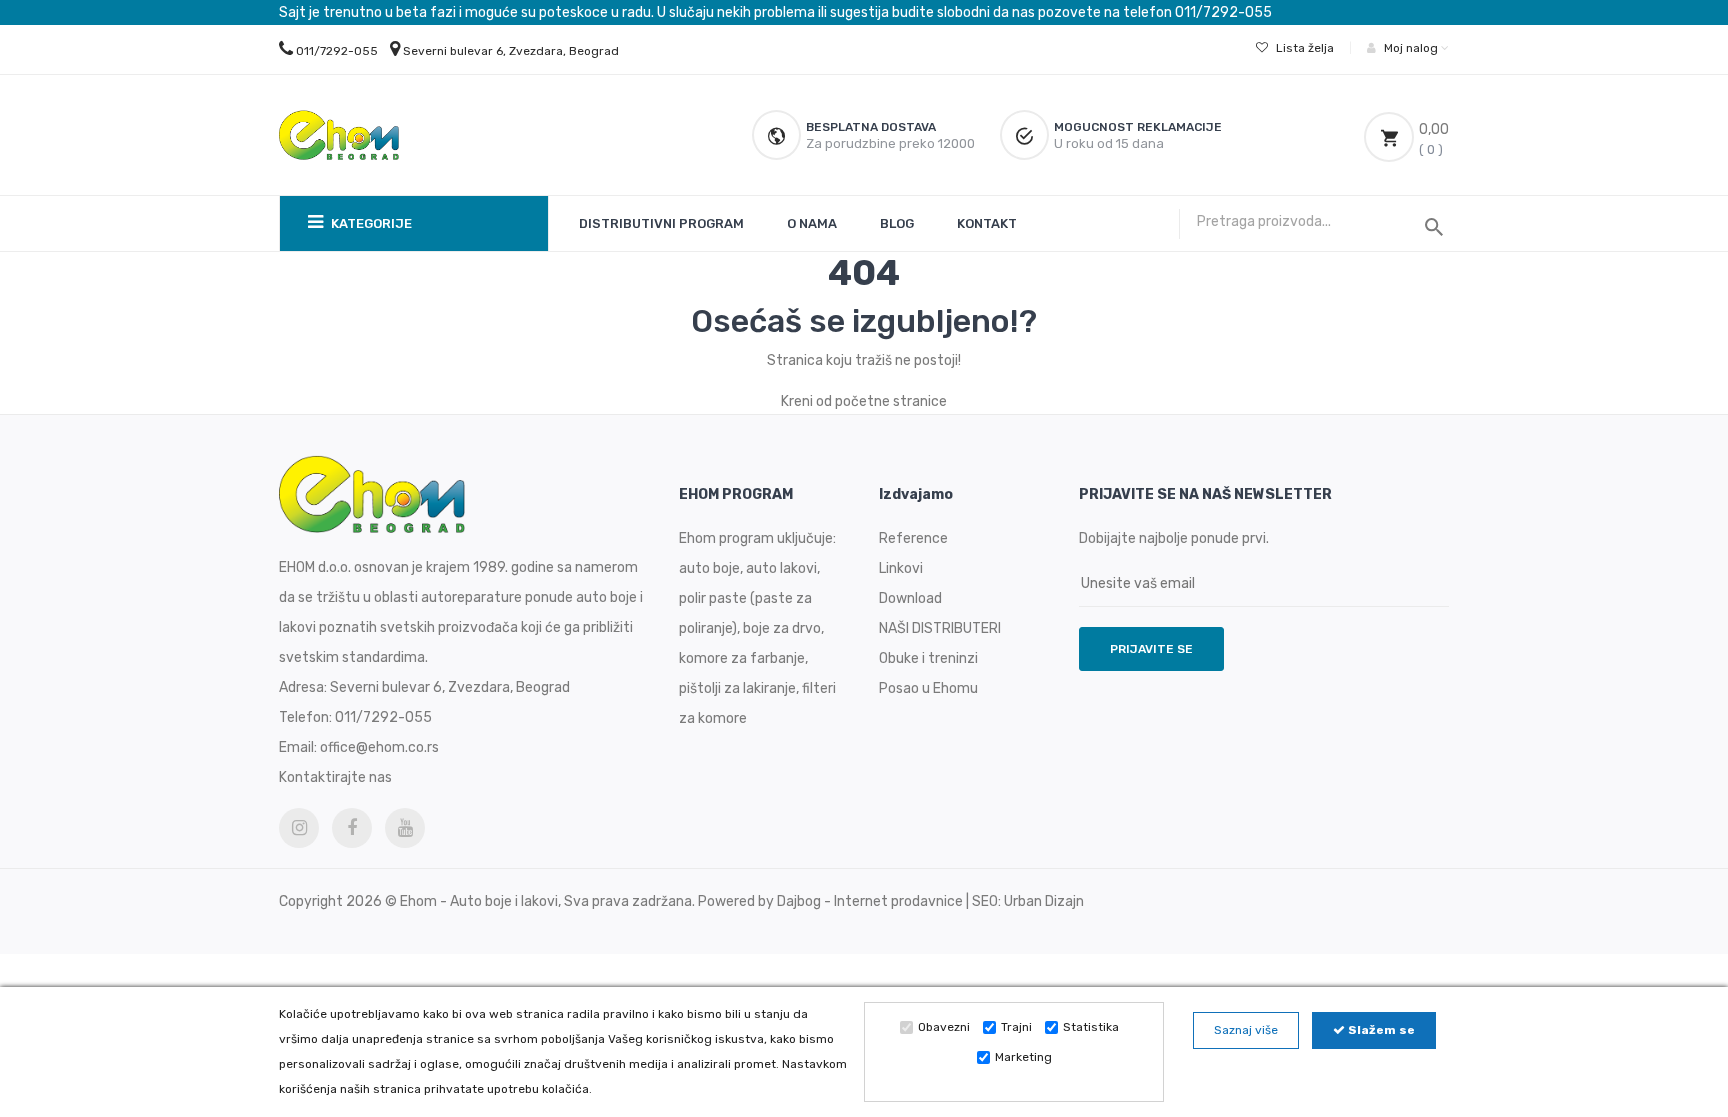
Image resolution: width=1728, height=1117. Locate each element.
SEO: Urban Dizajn (1028, 901)
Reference (913, 538)
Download (910, 598)
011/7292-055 (337, 51)
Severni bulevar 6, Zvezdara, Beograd (511, 51)
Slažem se (1380, 1030)
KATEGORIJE (370, 223)
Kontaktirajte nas (335, 777)
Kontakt (987, 223)
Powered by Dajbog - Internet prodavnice (830, 901)
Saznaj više (1246, 1030)
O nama (812, 223)
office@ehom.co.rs (379, 747)
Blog (897, 223)
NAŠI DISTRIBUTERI (940, 628)
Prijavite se (1151, 649)
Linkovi (901, 568)
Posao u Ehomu (928, 688)
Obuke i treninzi (928, 658)
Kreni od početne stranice (864, 401)
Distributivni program (661, 223)
